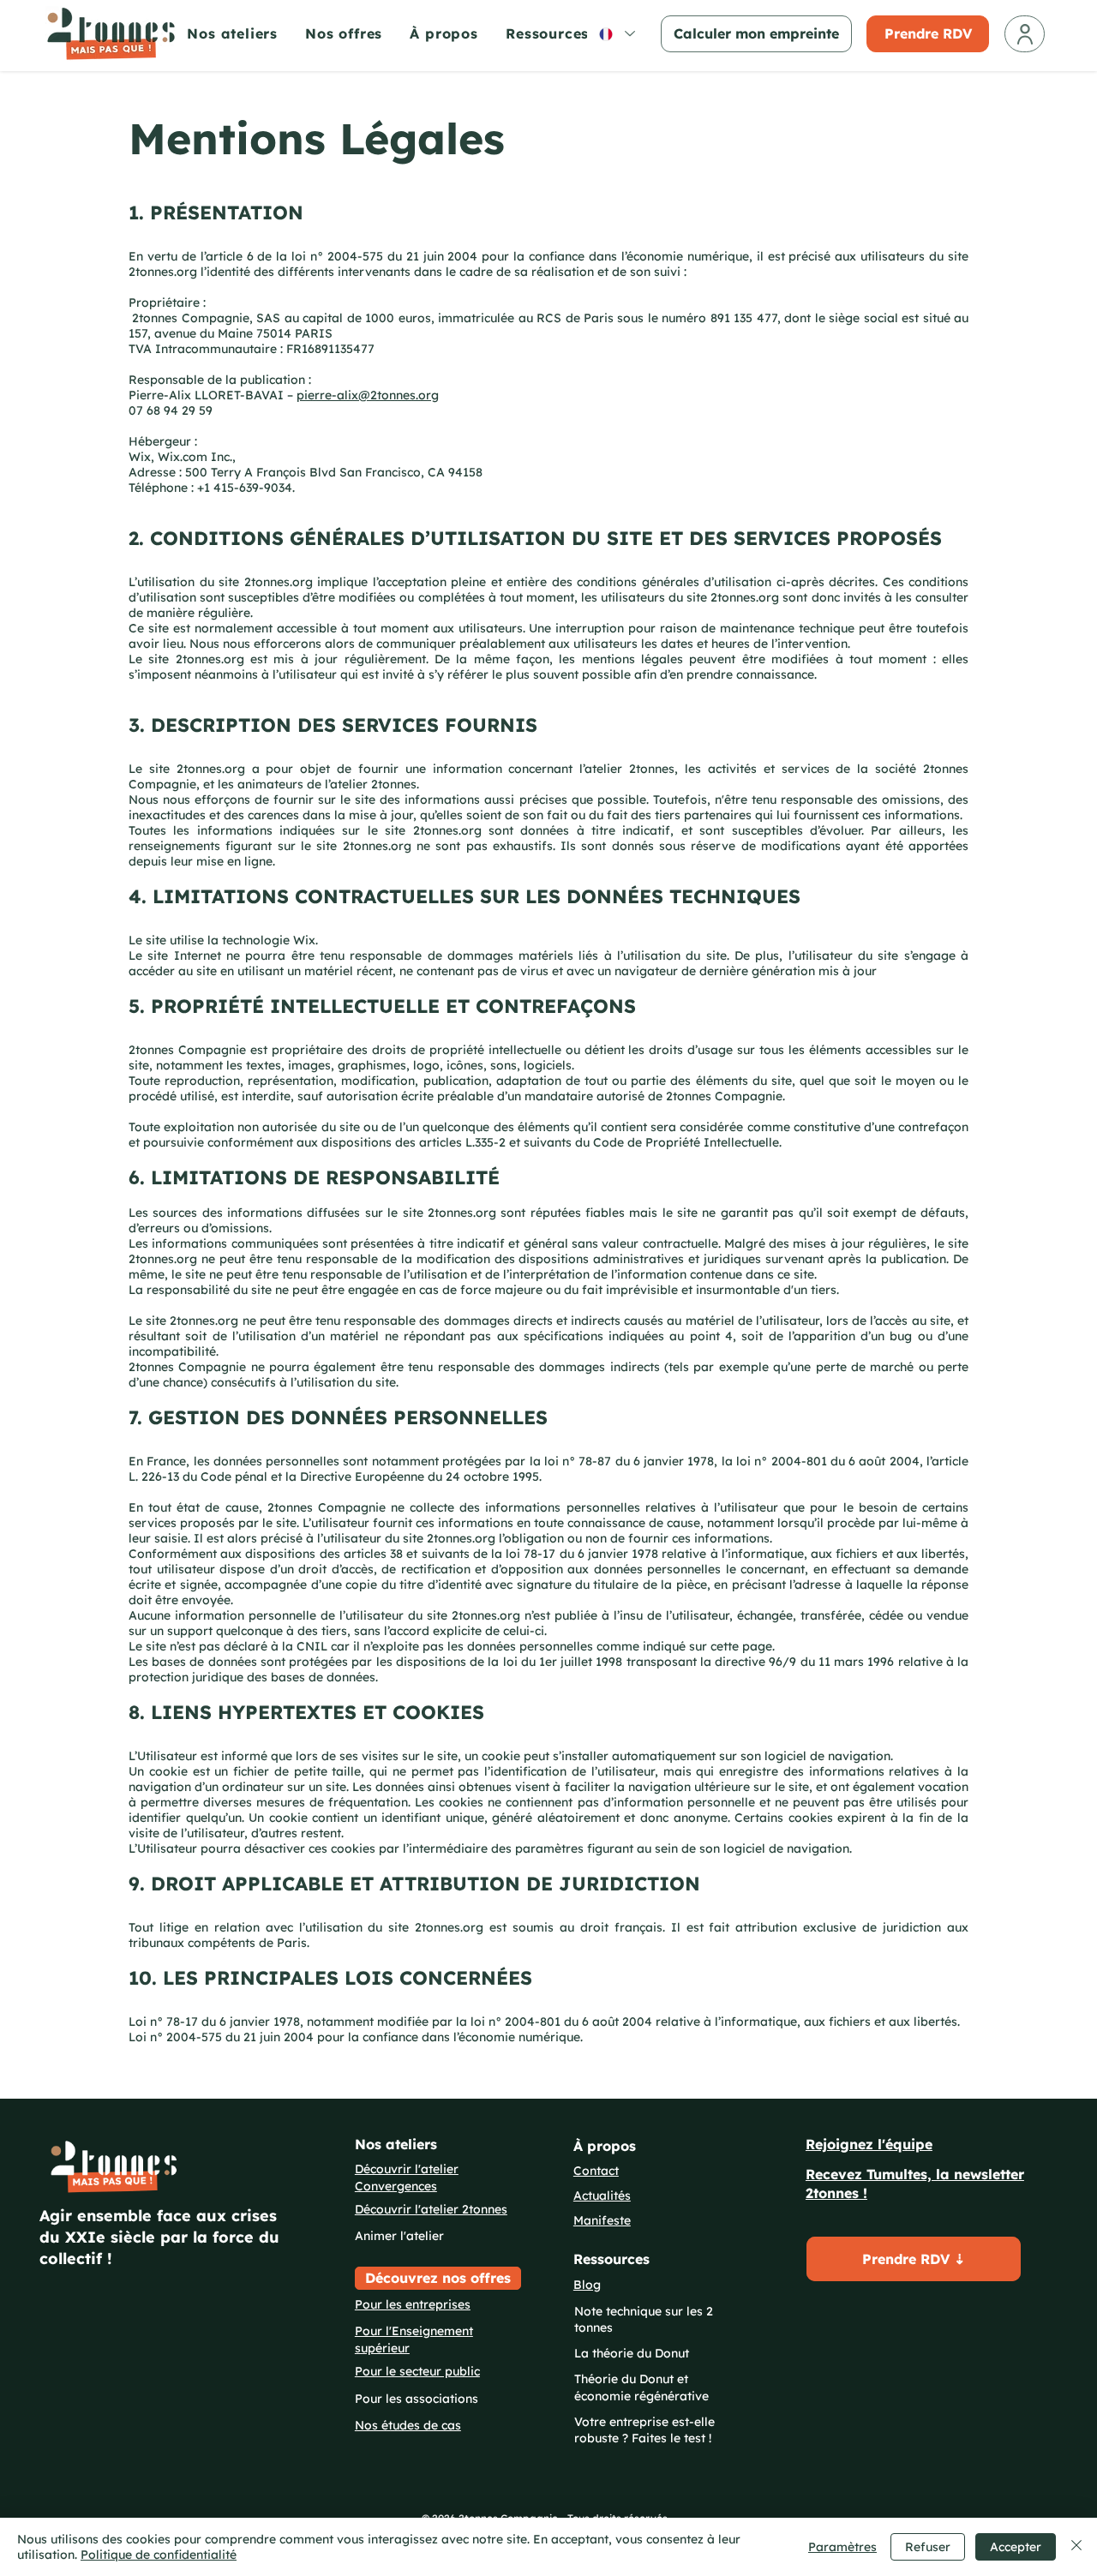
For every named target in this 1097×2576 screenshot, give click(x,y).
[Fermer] (1076, 2547)
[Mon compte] (1025, 34)
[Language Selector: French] (616, 34)
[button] (557, 33)
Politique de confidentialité (159, 2555)
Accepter (1016, 2547)
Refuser (928, 2547)
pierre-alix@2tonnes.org (368, 395)
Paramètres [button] (842, 2547)
